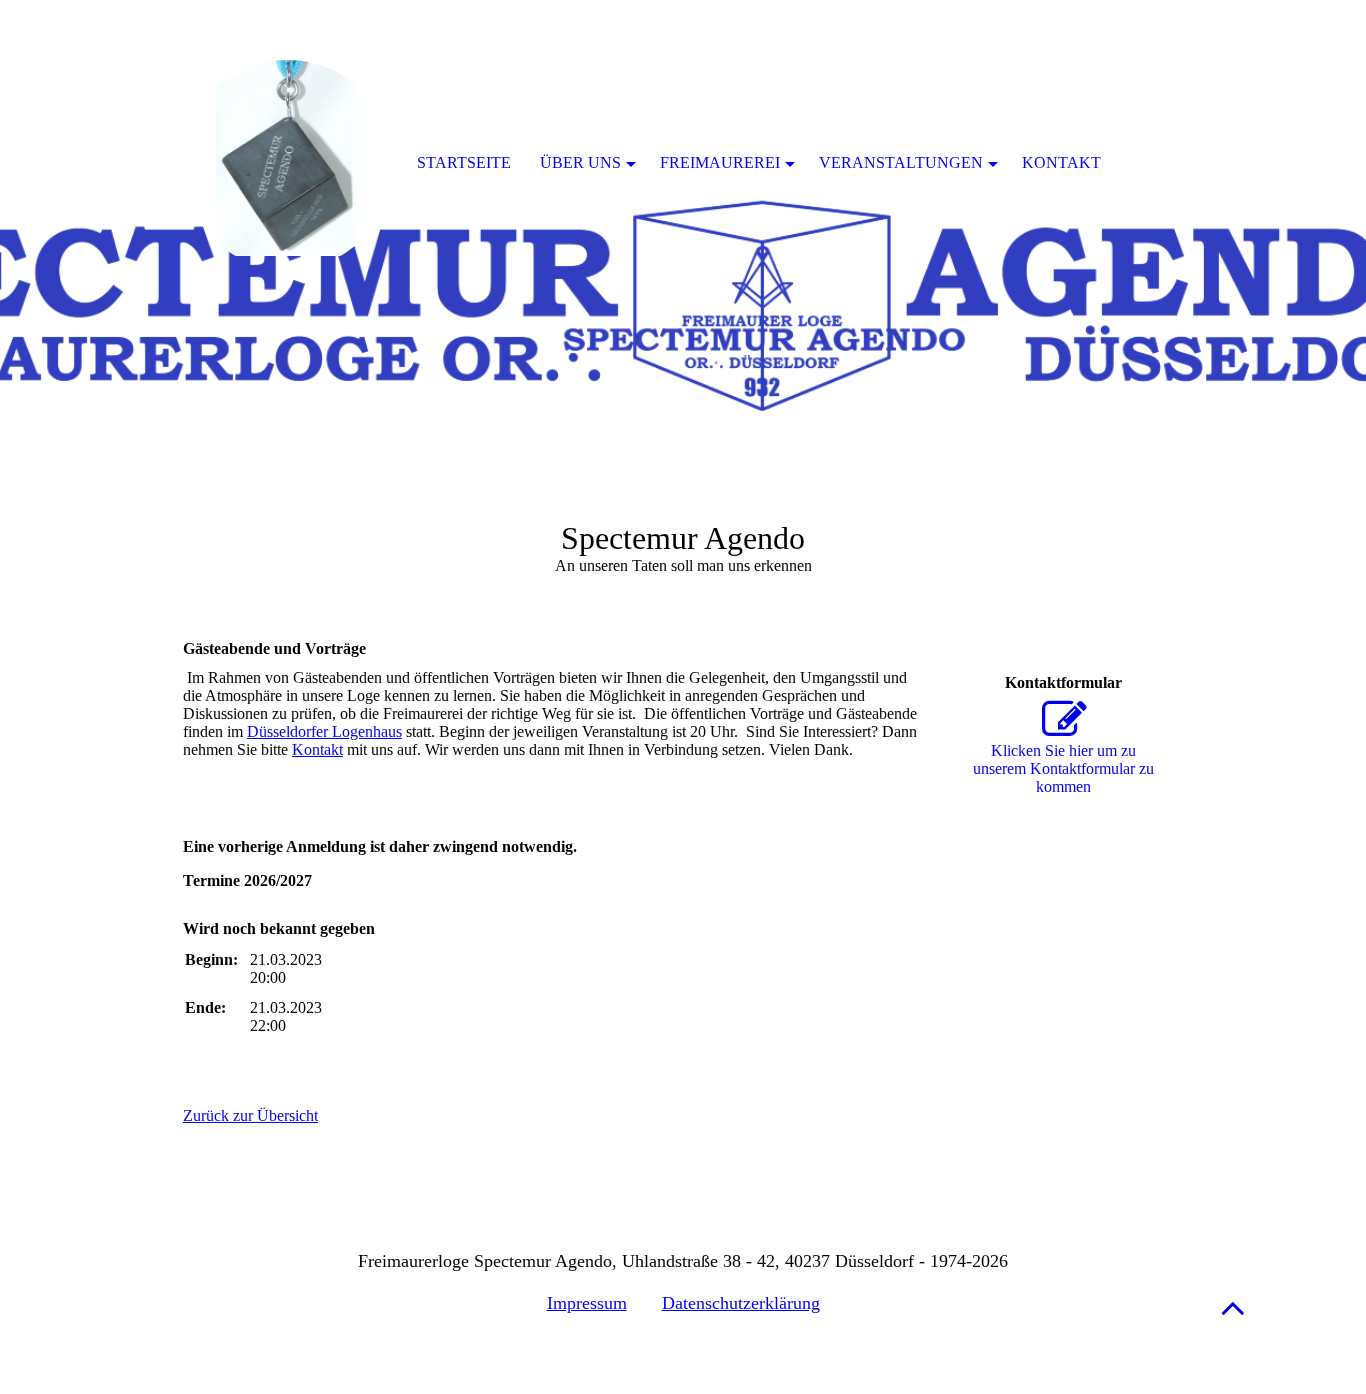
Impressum (587, 1303)
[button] (1233, 1307)
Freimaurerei (720, 162)
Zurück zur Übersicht (250, 1115)
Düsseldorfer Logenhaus (324, 731)
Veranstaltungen (901, 162)
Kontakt (317, 749)
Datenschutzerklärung (741, 1303)
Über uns (580, 162)
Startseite (464, 162)
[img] (683, 250)
